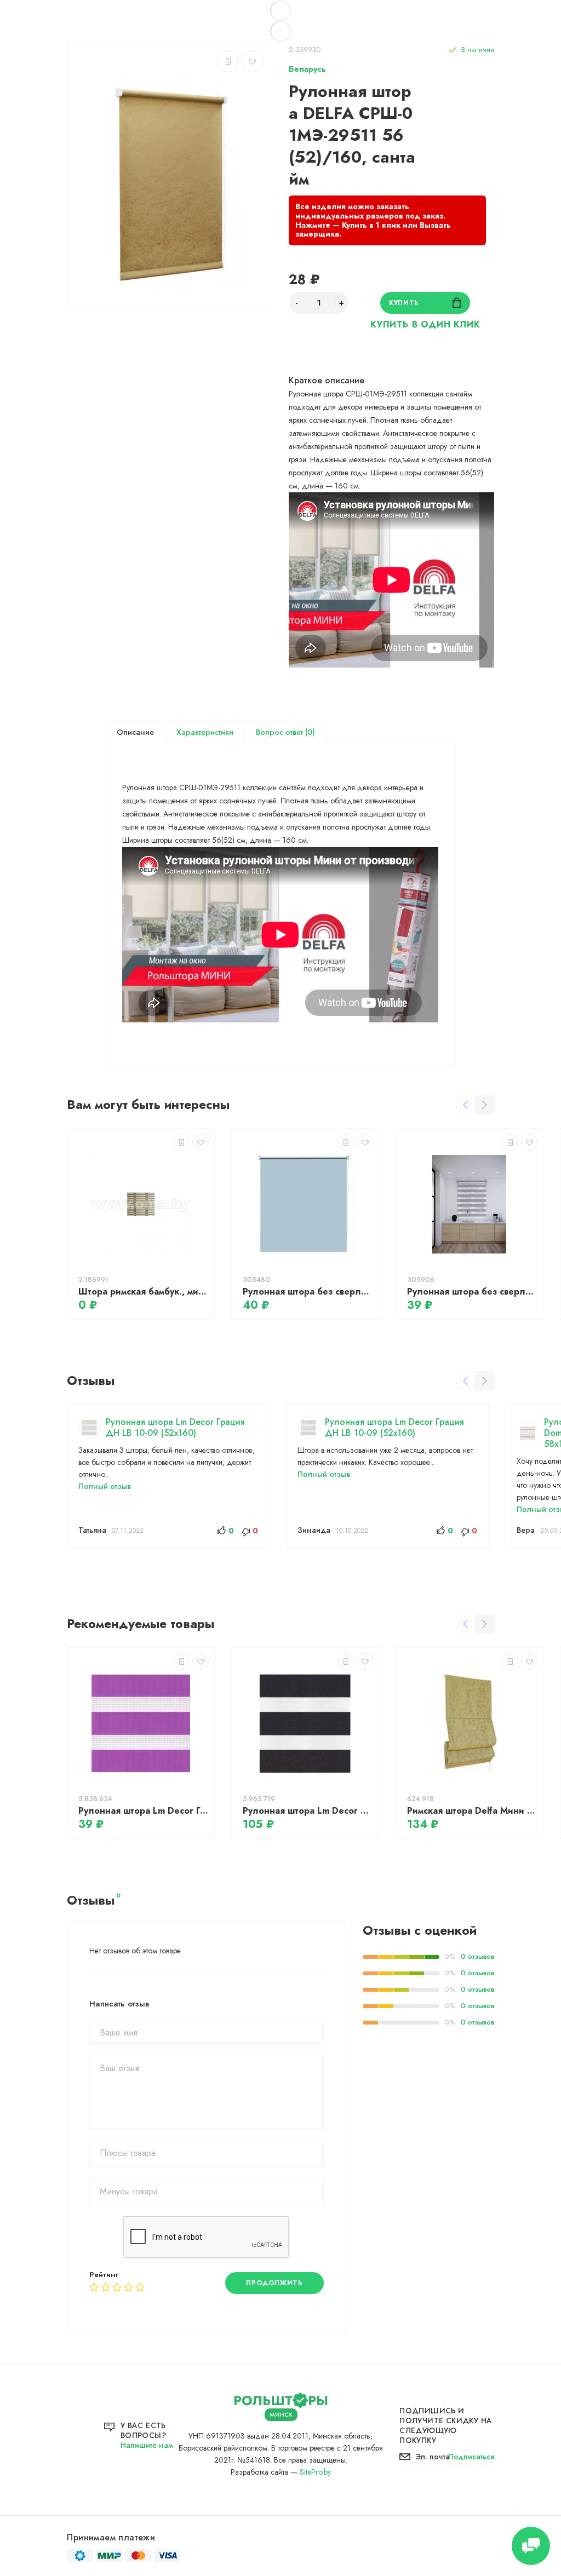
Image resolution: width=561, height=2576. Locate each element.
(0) (309, 732)
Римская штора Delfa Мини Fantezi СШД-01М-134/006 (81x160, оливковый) (472, 1811)
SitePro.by (315, 2472)
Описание (135, 732)
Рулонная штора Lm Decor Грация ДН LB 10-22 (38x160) (144, 1811)
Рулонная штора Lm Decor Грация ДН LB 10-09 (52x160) (175, 1427)
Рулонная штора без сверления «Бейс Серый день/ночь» (472, 1292)
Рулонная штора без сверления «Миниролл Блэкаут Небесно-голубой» (308, 1292)
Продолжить (274, 2283)
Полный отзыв (105, 1486)
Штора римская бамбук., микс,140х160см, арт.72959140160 (144, 1292)
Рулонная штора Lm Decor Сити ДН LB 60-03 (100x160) (308, 1811)
